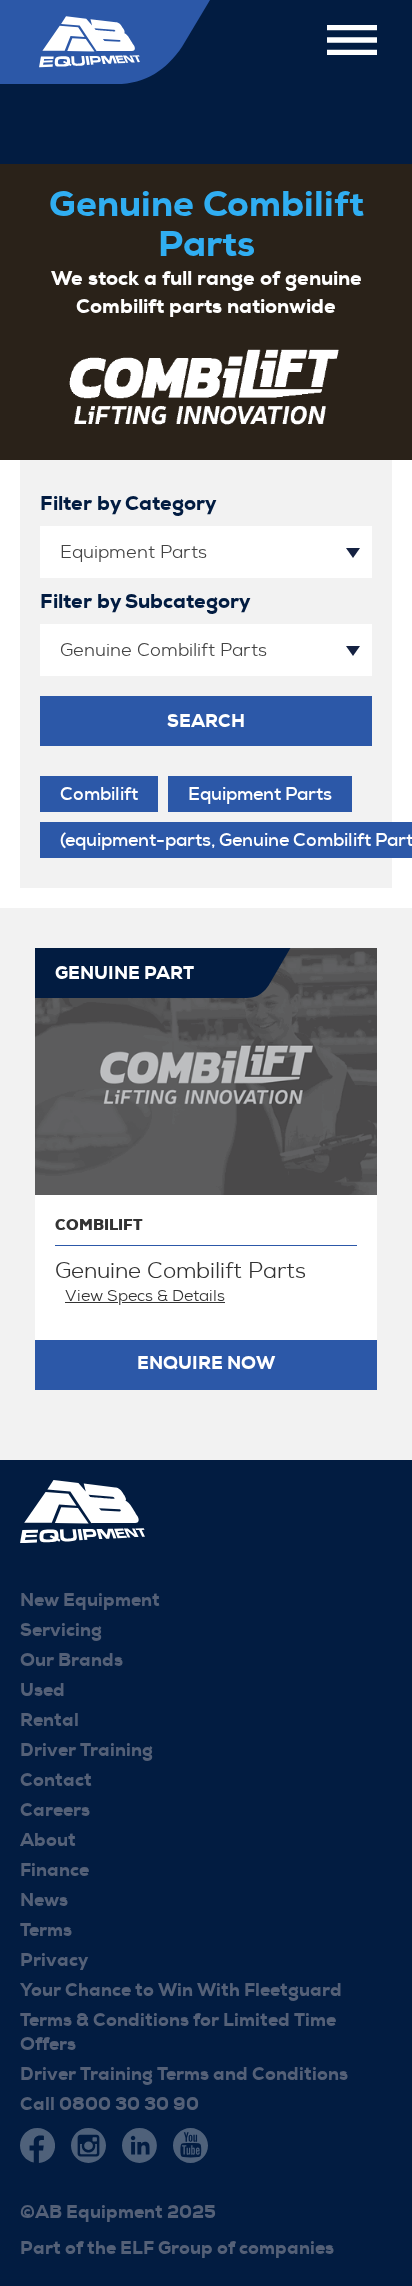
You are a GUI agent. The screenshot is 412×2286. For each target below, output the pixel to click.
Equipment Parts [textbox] (133, 552)
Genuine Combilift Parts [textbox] (163, 650)
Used (42, 1690)
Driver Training (86, 1750)
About (48, 1840)
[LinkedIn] (139, 2145)
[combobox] (206, 552)
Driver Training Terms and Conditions (184, 2074)
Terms (46, 1930)
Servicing (61, 1630)
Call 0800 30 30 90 (109, 2104)
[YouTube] (190, 2145)
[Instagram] (88, 2145)
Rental (49, 1720)
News (44, 1900)
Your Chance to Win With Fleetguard (181, 1990)
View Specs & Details (145, 1295)
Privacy (54, 1960)
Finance (54, 1870)
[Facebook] (37, 2145)
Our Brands (71, 1660)
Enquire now (206, 1363)
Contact (56, 1780)
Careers (55, 1810)
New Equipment (90, 1600)
